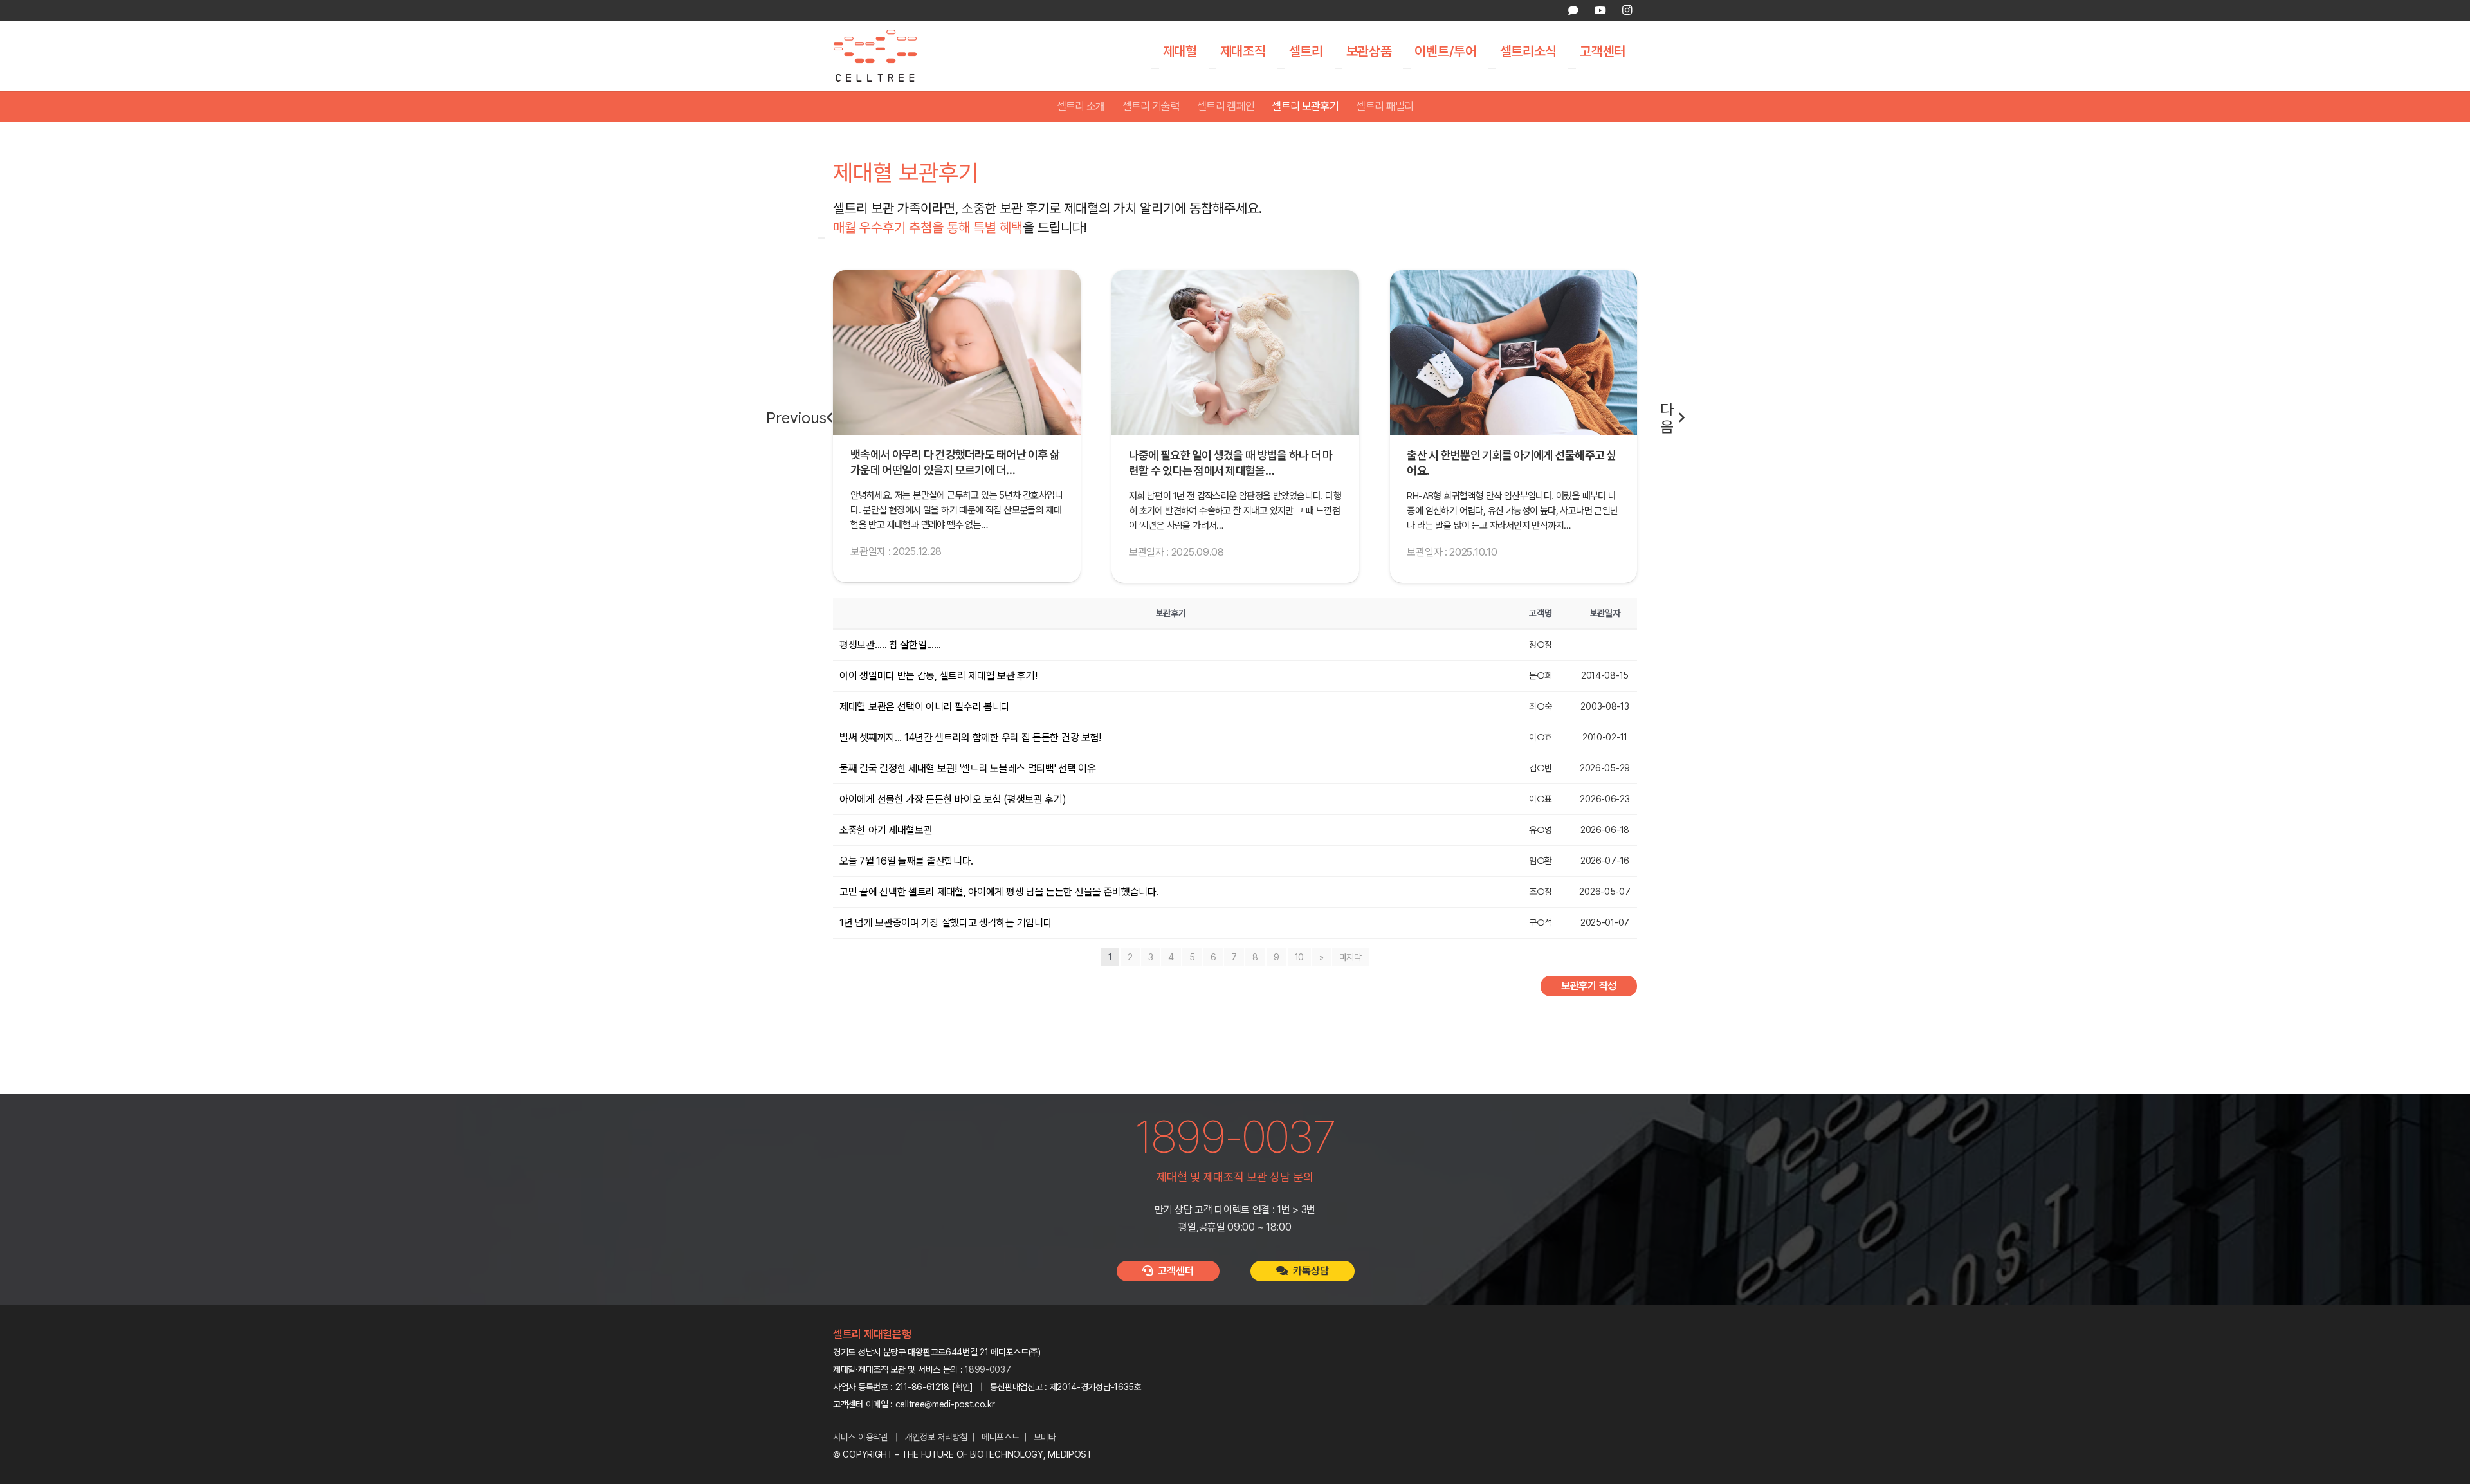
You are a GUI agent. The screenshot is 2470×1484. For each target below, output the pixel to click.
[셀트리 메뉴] (1281, 68)
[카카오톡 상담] (1573, 10)
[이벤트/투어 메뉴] (1407, 68)
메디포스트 (1001, 1437)
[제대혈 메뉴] (1155, 68)
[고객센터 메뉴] (1572, 68)
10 (1299, 957)
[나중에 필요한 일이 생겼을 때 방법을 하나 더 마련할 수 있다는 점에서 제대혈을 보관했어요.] (957, 353)
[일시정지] (821, 238)
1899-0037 (988, 1369)
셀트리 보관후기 (1305, 106)
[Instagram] (1627, 10)
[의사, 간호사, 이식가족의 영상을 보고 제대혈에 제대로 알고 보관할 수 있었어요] (1513, 353)
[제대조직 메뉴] (1212, 68)
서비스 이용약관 (861, 1437)
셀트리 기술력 (1151, 106)
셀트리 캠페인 (1226, 106)
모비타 (1045, 1437)
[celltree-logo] (884, 56)
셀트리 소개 (1081, 106)
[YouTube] (1600, 10)
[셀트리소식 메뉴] (1492, 68)
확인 (963, 1387)
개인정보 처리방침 (936, 1437)
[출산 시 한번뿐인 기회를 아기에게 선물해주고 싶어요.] (1235, 353)
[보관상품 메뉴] (1339, 68)
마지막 (1350, 957)
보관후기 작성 (1589, 986)
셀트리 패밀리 (1385, 106)
